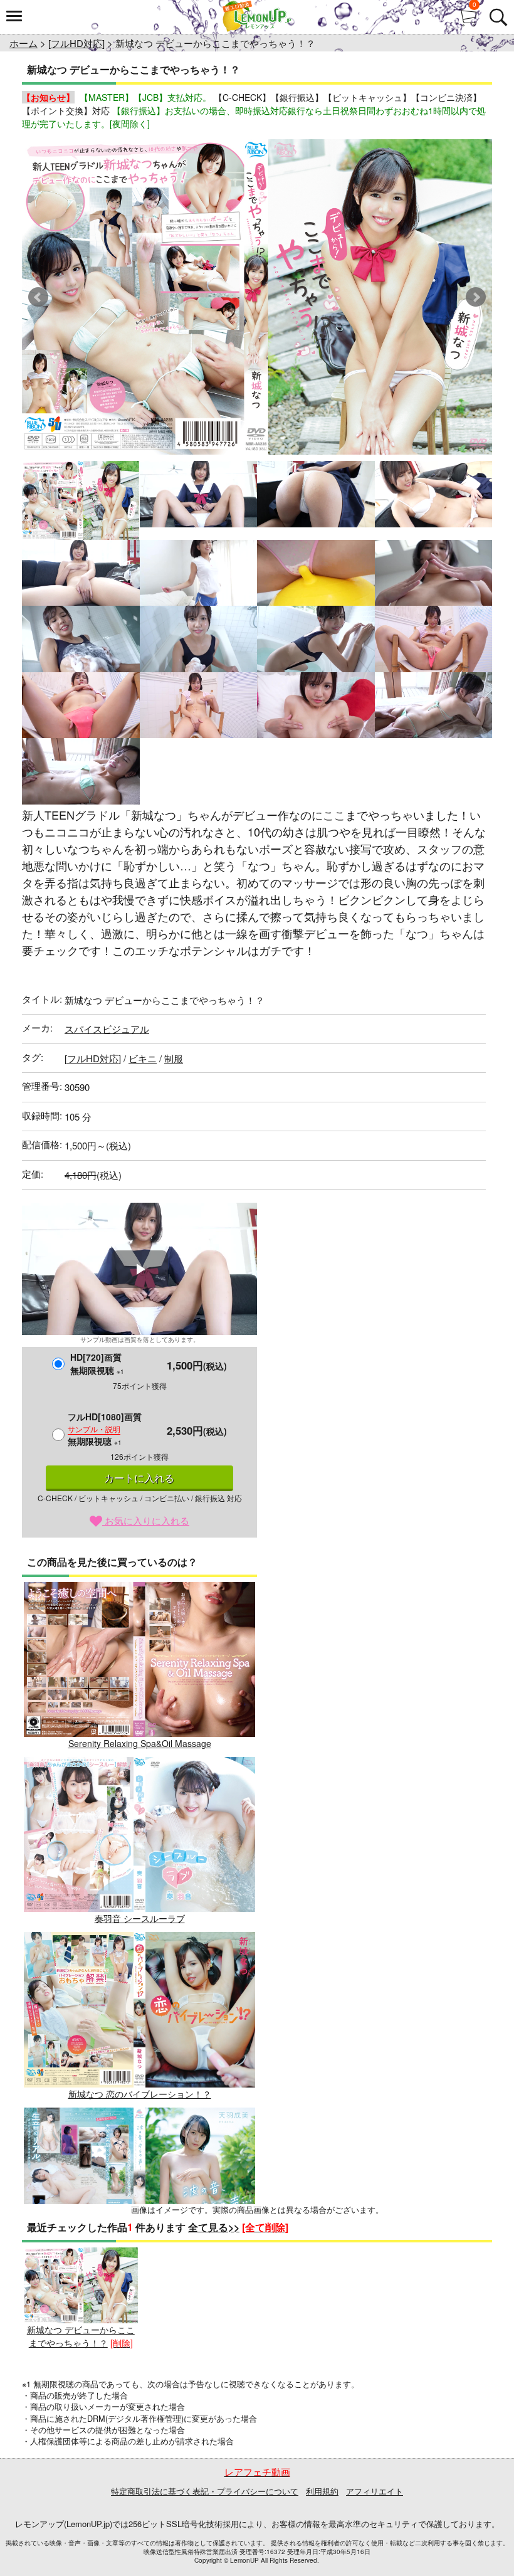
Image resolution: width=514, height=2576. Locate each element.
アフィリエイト (375, 2491)
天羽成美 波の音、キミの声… (140, 2269)
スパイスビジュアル (107, 1029)
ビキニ (143, 1058)
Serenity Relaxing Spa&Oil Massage (140, 1743)
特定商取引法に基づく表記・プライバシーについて (205, 2491)
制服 (174, 1058)
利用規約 (322, 2491)
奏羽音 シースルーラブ (140, 1918)
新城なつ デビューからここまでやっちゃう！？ (81, 2336)
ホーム (24, 43)
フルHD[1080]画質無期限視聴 (105, 1429)
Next (476, 297)
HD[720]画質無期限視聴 (97, 1364)
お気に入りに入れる (146, 1520)
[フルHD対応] (76, 43)
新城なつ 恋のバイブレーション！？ (140, 2093)
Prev (38, 297)
